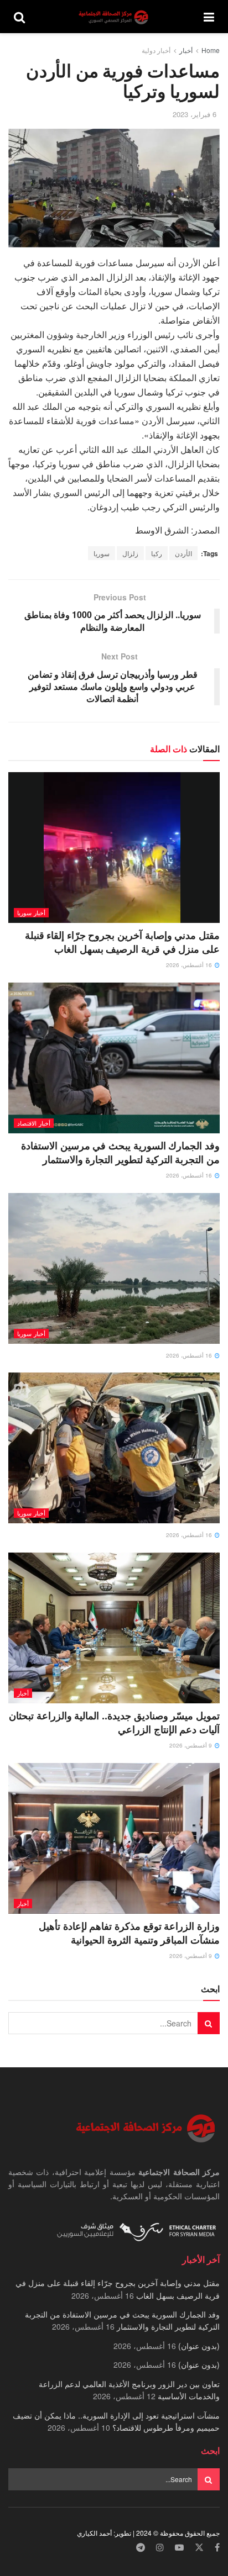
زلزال (130, 553)
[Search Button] (19, 17)
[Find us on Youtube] (179, 2548)
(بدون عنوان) (199, 2346)
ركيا (157, 553)
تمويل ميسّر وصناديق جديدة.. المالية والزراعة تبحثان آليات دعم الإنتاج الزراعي (114, 1722)
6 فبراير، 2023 (195, 114)
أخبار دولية (156, 50)
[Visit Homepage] (115, 17)
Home (211, 50)
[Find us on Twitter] (199, 2548)
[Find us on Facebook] (217, 2548)
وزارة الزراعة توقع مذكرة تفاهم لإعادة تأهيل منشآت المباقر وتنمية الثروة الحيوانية (129, 1933)
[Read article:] (114, 1268)
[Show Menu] (209, 17)
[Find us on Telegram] (141, 2548)
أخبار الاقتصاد (34, 1123)
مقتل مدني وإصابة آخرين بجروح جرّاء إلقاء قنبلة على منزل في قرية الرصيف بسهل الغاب (122, 942)
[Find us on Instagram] (160, 2548)
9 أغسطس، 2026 (191, 1745)
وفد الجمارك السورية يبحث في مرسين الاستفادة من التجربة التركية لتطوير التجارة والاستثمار (120, 1152)
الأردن (183, 553)
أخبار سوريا (31, 912)
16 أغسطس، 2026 (190, 965)
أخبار (186, 50)
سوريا (102, 553)
